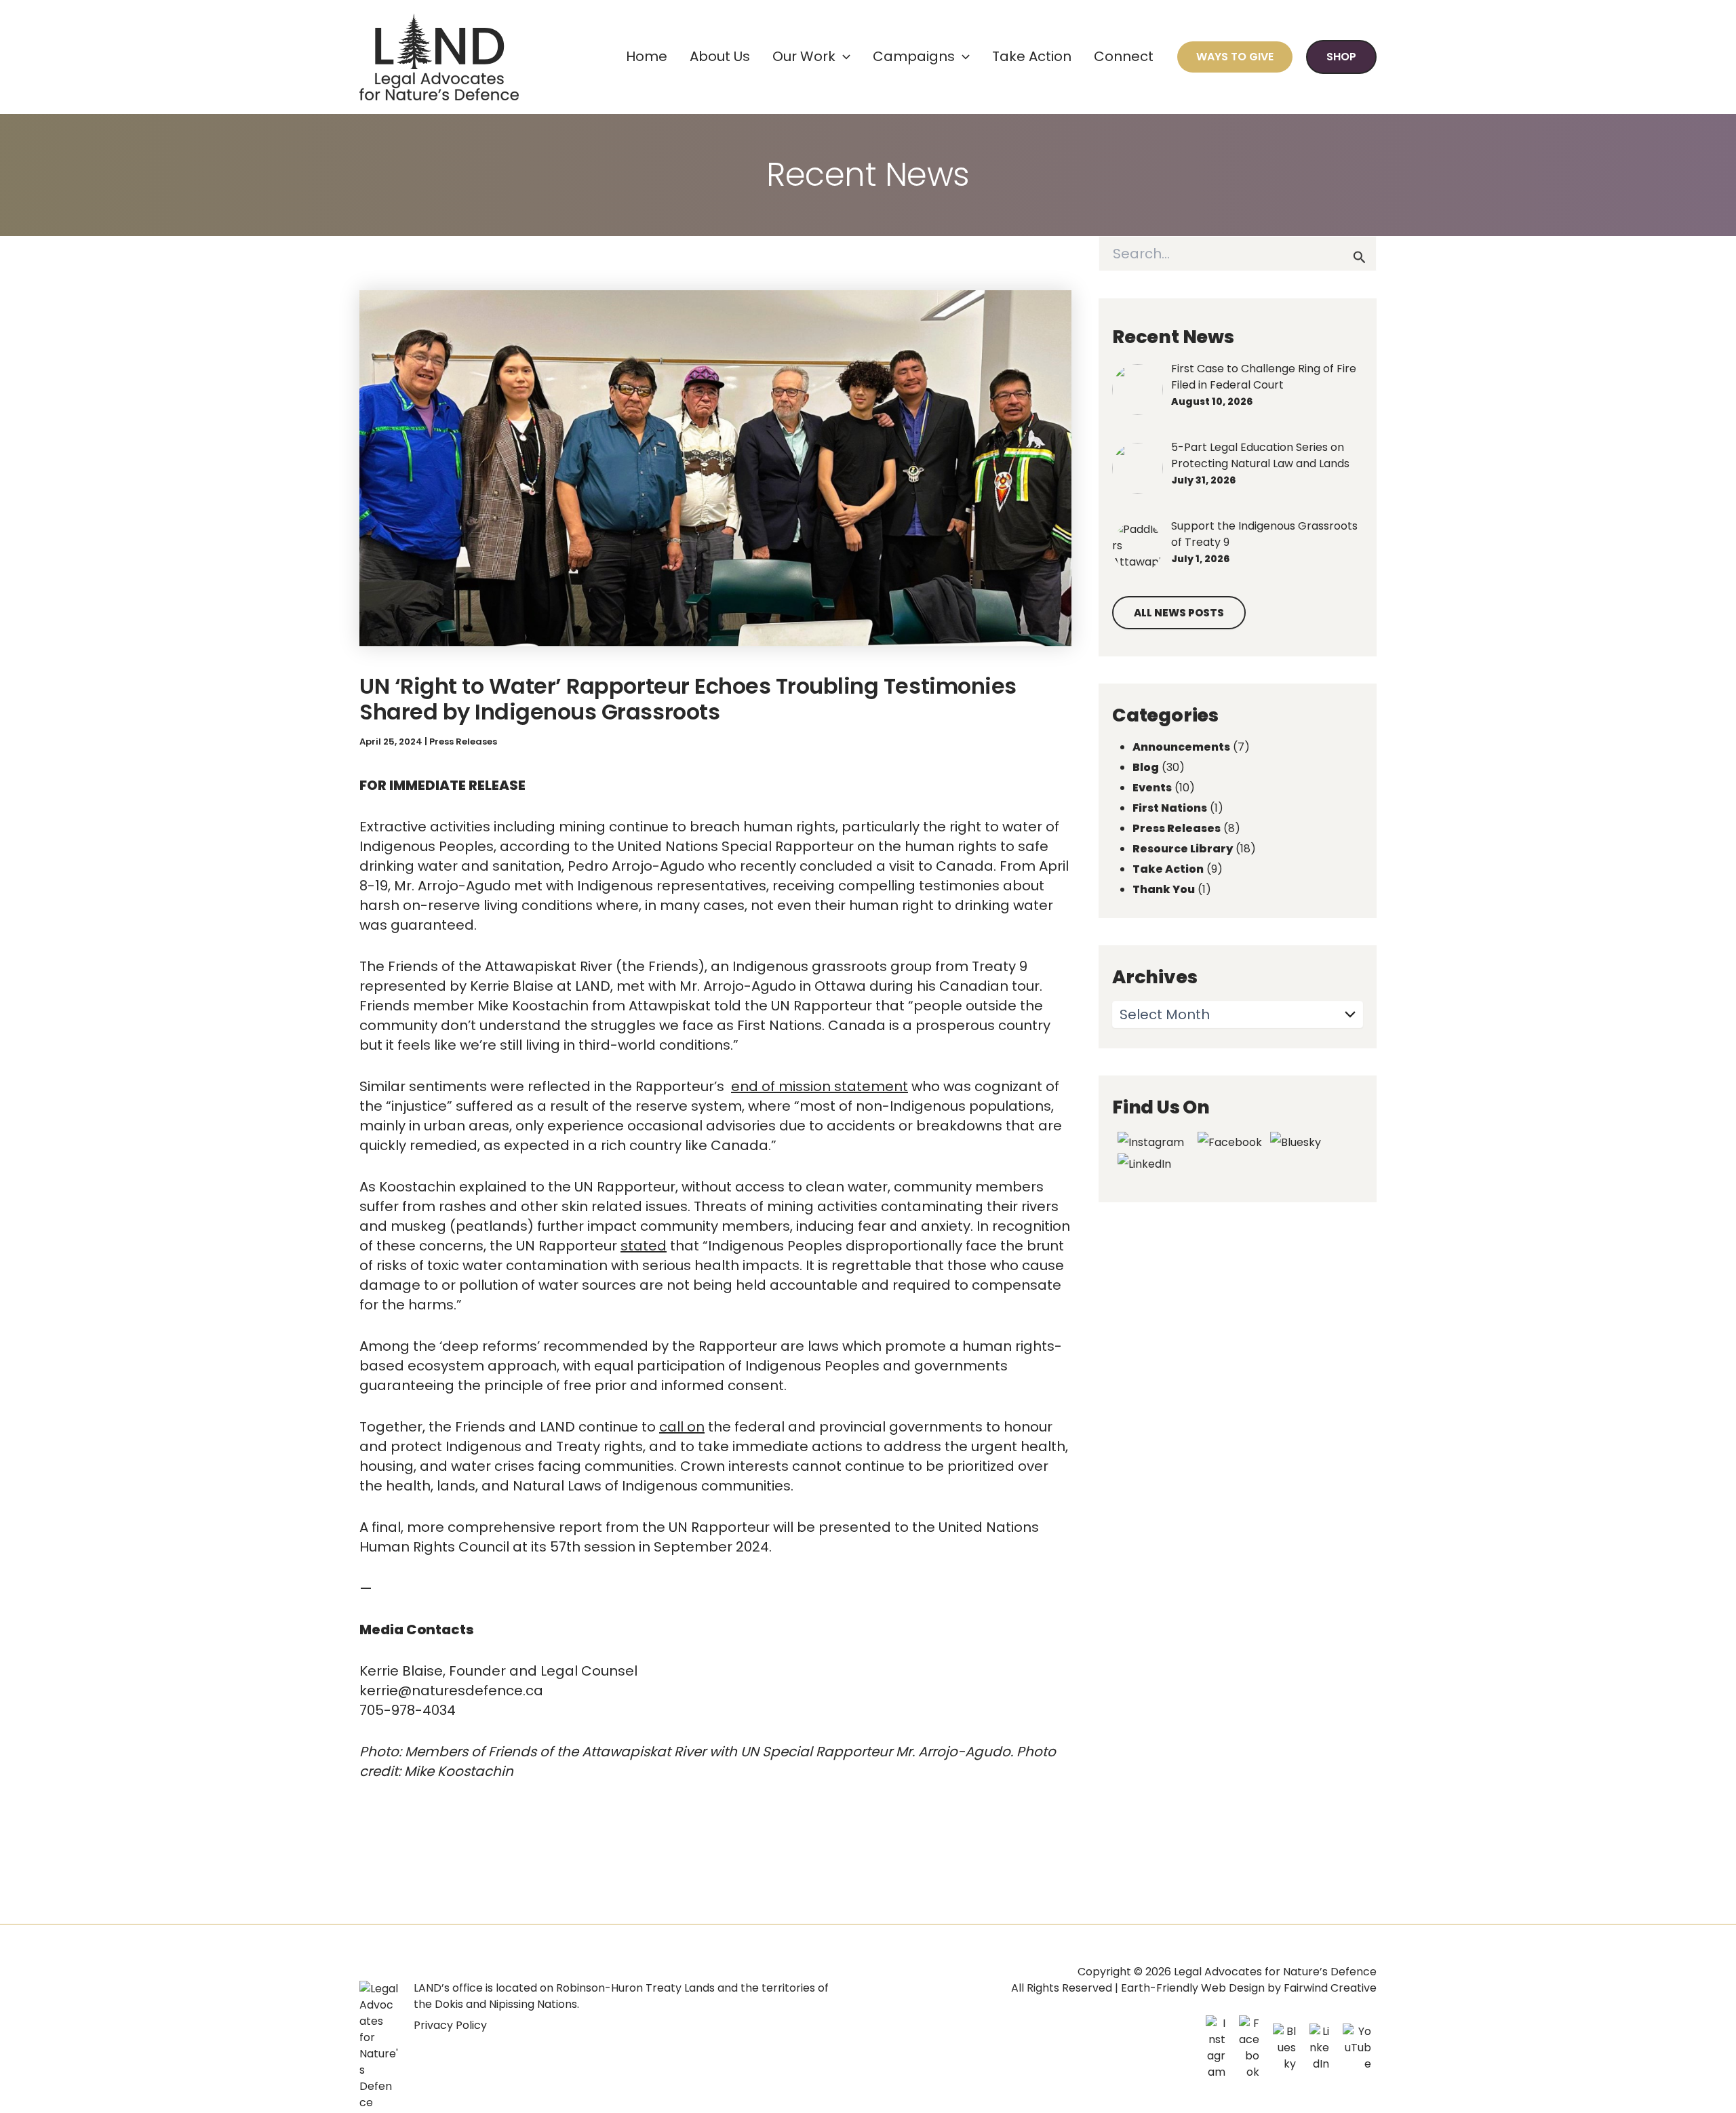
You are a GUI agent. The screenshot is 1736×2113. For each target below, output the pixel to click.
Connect (1124, 56)
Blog (1146, 767)
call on (682, 1427)
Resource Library (1183, 849)
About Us (720, 56)
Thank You (1164, 889)
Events (1152, 788)
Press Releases (463, 742)
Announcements (1181, 747)
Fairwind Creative (1330, 1988)
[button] (843, 57)
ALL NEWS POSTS (1179, 613)
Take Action (1032, 56)
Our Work (804, 56)
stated (644, 1246)
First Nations (1170, 808)
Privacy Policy (450, 2025)
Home (647, 56)
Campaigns (914, 56)
